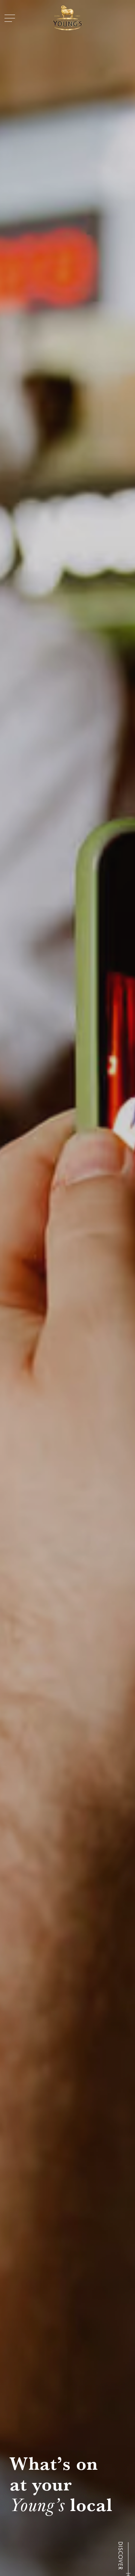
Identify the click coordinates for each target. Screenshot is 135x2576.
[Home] (67, 18)
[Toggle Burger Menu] (10, 18)
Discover (120, 2556)
